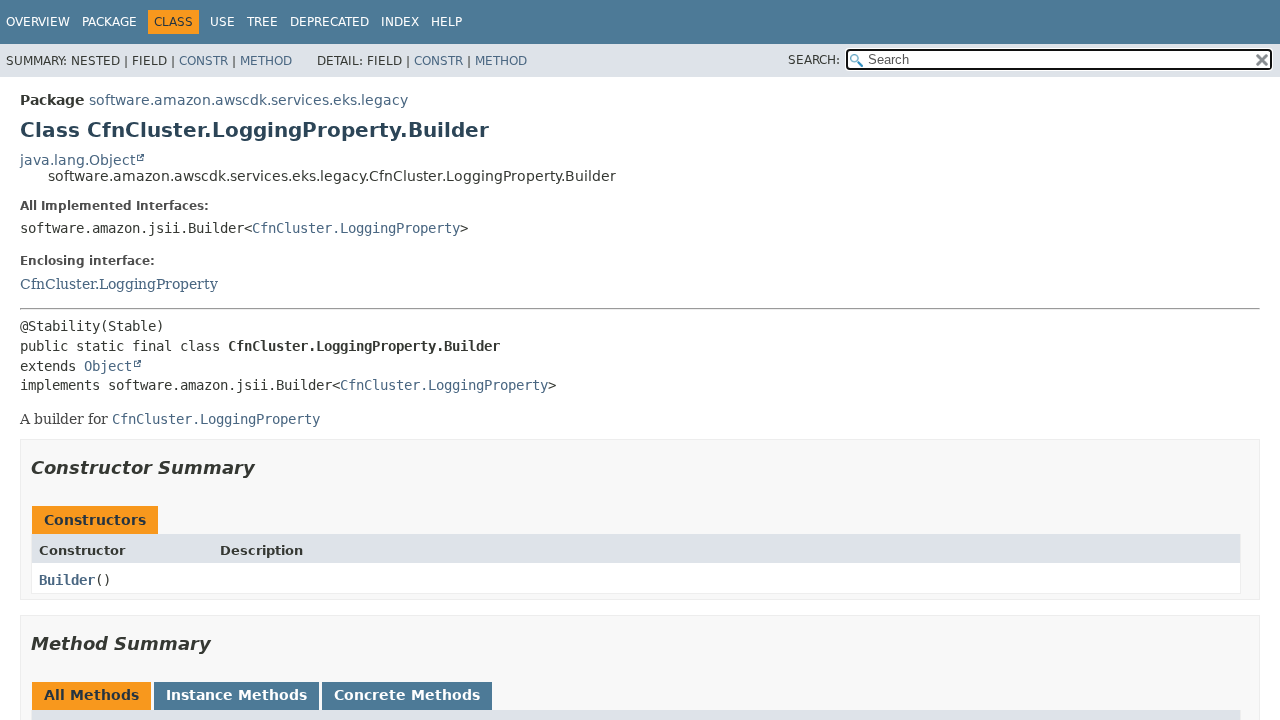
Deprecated (329, 22)
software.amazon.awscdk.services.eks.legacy (248, 100)
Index (400, 22)
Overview (38, 22)
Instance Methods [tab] (236, 695)
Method (266, 61)
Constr (203, 61)
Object (108, 366)
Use (222, 22)
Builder (67, 580)
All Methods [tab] (91, 695)
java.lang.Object (77, 160)
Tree (262, 22)
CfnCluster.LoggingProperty (356, 228)
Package (109, 22)
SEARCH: (814, 60)
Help (446, 22)
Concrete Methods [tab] (407, 695)
